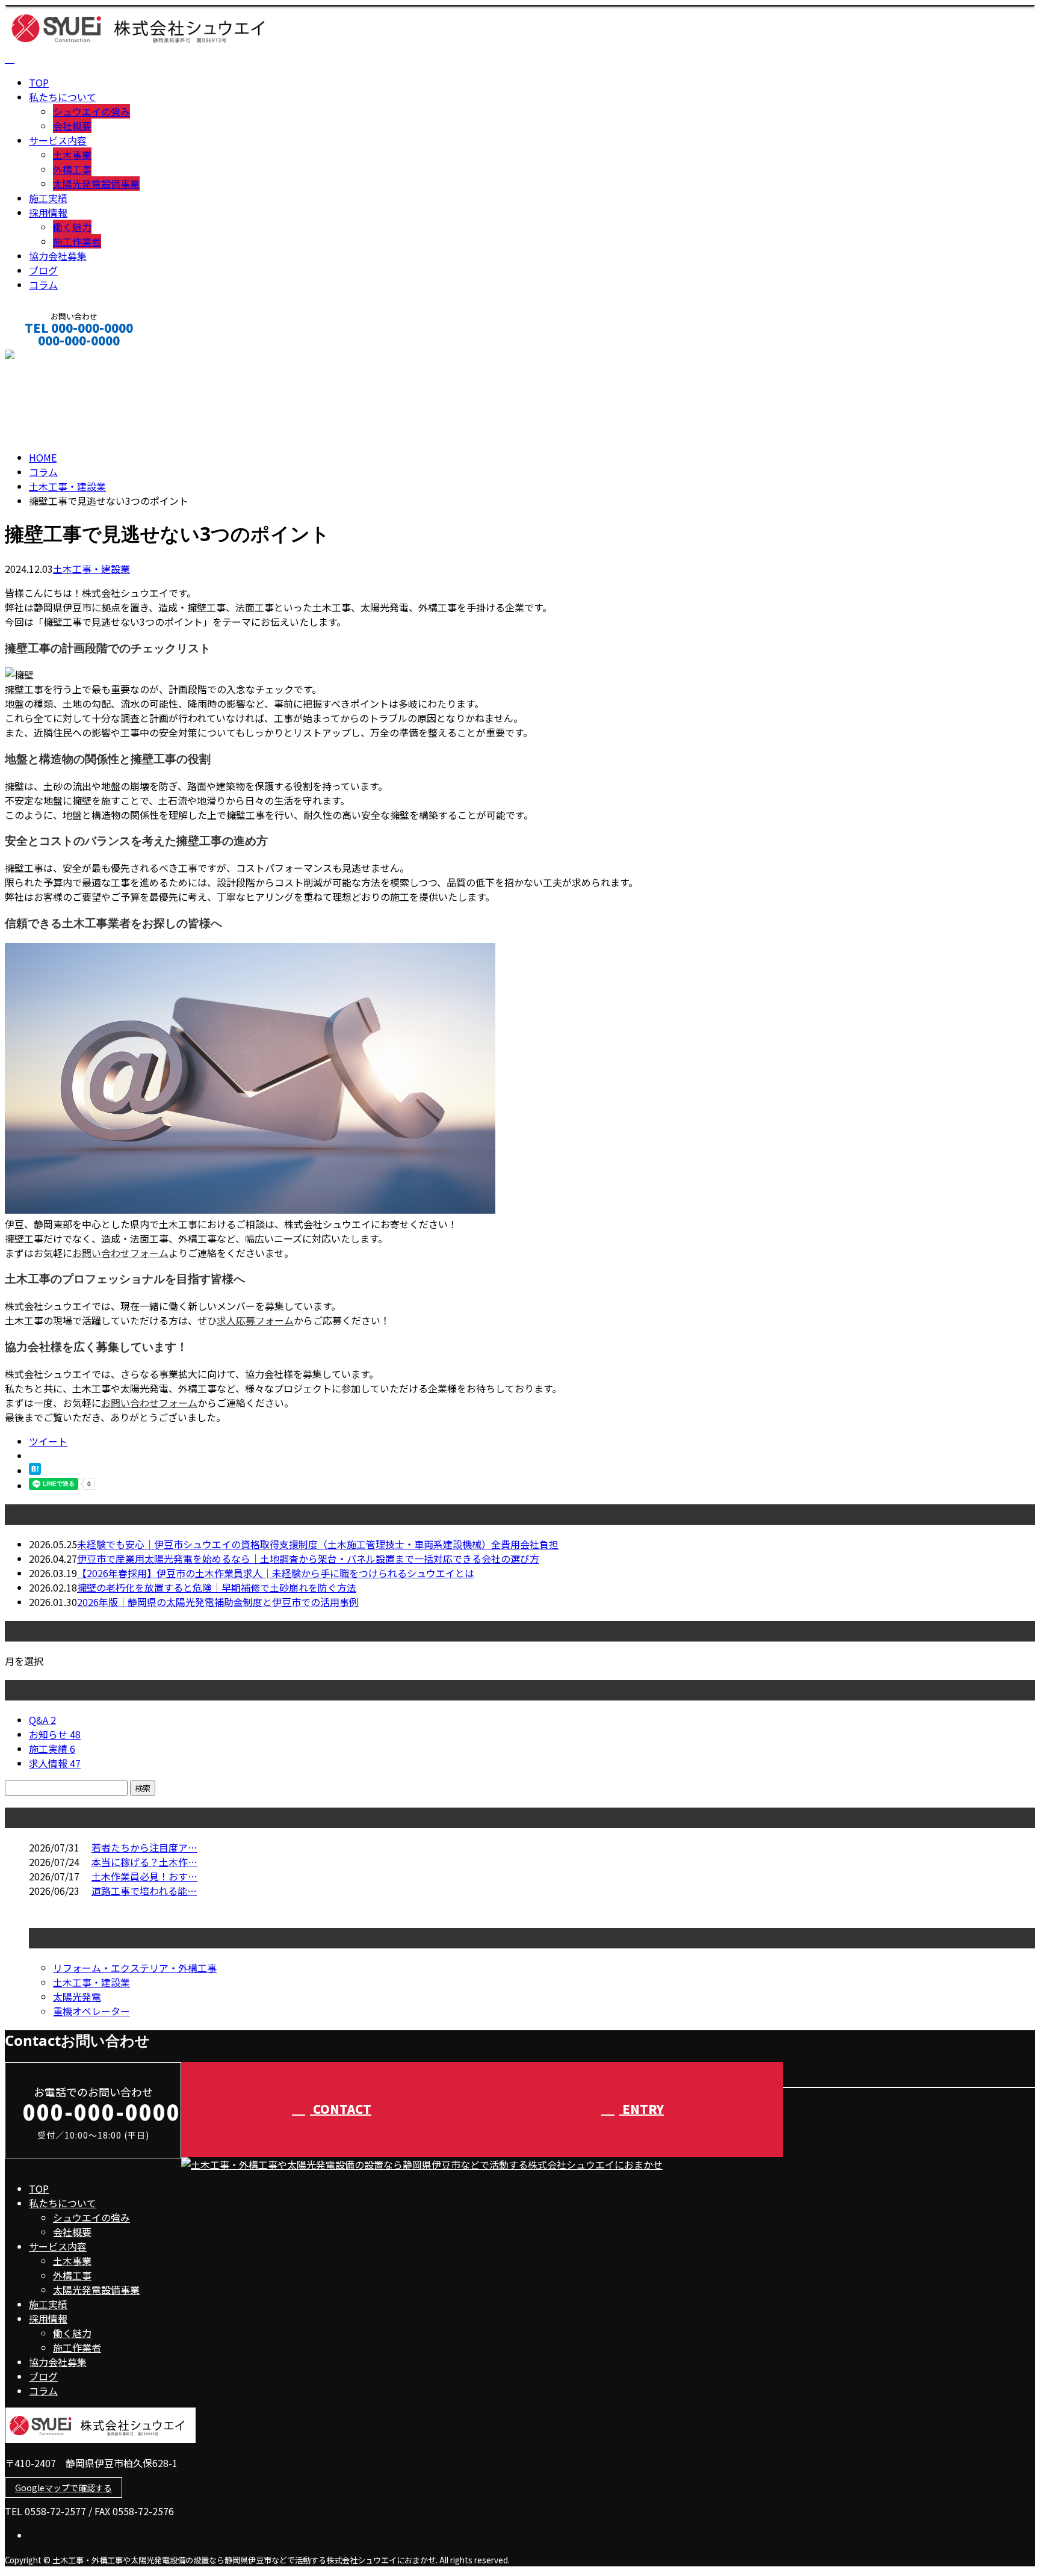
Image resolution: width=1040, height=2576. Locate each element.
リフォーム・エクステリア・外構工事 (135, 1968)
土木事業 (72, 155)
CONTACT (47, 357)
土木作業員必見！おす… (144, 1876)
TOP (39, 82)
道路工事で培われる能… (144, 1891)
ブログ (43, 270)
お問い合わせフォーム (120, 1253)
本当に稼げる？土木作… (144, 1862)
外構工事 (72, 169)
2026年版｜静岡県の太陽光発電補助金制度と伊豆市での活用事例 (218, 1602)
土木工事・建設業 (67, 486)
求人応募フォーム (255, 1320)
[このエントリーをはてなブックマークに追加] (35, 1471)
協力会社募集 (58, 256)
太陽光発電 (77, 1997)
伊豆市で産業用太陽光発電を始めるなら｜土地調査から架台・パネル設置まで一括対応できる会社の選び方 (308, 1558)
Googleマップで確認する (63, 2488)
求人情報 (55, 1763)
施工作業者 (77, 241)
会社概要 (72, 126)
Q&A (42, 1720)
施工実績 (48, 198)
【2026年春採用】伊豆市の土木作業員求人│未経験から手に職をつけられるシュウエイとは (276, 1573)
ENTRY (642, 2109)
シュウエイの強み (91, 111)
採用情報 (48, 212)
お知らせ (55, 1734)
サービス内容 (58, 140)
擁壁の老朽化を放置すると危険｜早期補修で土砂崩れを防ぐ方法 (217, 1587)
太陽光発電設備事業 (96, 184)
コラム (43, 285)
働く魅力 (72, 227)
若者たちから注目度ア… (144, 1847)
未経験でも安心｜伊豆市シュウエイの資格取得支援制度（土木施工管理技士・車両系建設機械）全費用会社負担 (318, 1544)
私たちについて (63, 97)
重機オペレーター (91, 2011)
